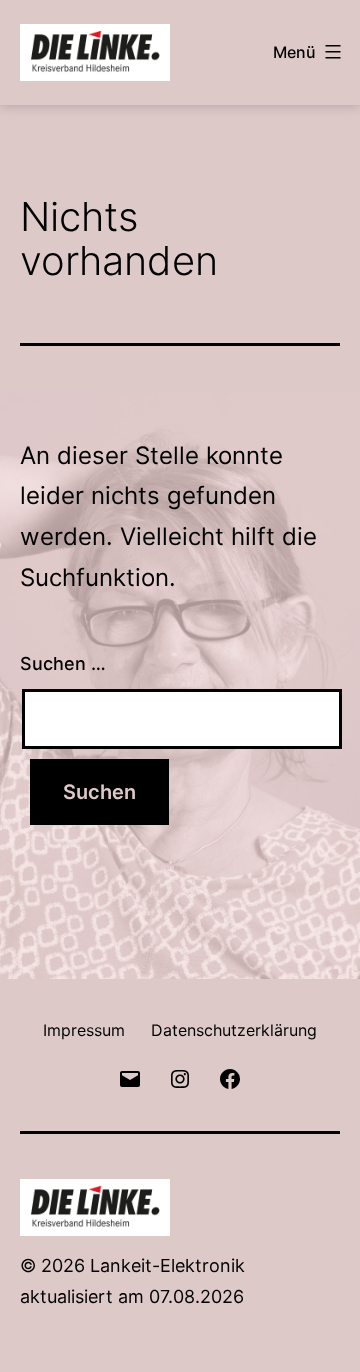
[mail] (129, 1077)
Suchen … (63, 663)
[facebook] (230, 1077)
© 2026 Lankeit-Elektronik (132, 1265)
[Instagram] (180, 1077)
